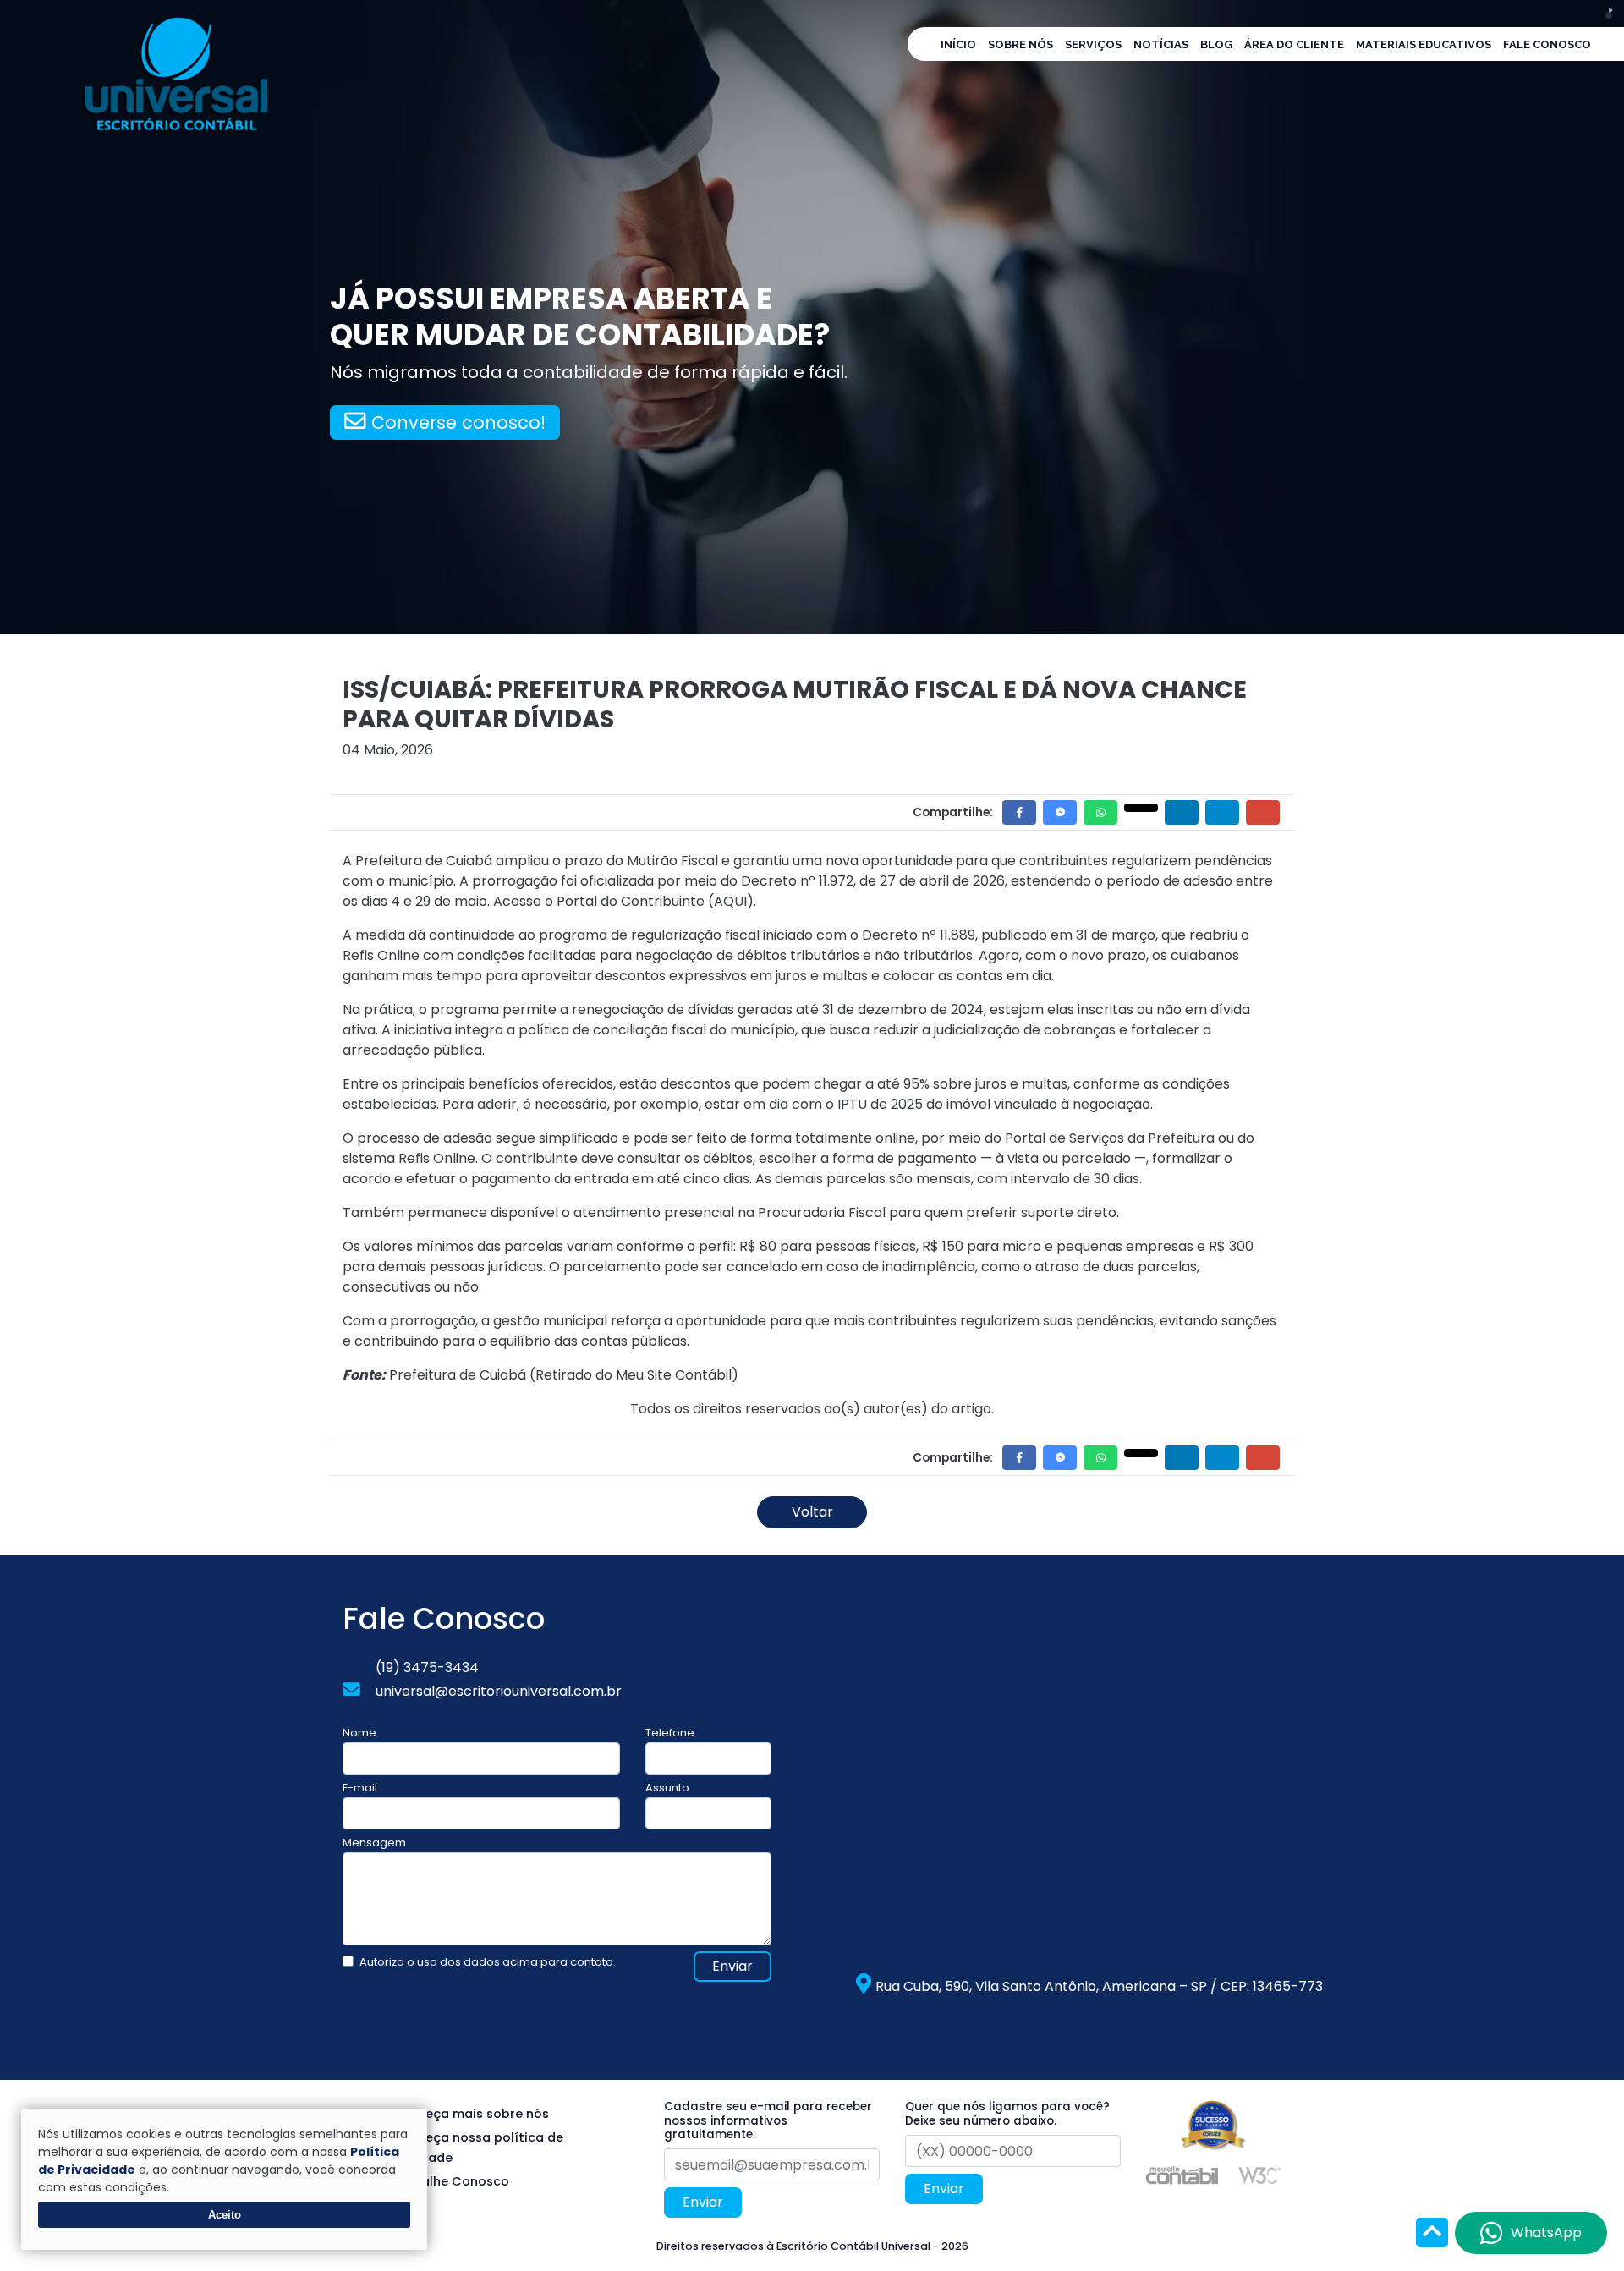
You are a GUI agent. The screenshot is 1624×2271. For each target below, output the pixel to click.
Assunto (667, 1788)
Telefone (670, 1733)
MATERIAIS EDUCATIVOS (1424, 44)
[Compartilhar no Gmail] (1263, 812)
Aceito (225, 2215)
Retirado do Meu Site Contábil (634, 1375)
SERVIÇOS (1093, 44)
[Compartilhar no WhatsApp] (1100, 812)
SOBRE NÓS (1020, 44)
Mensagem (374, 1843)
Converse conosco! (456, 422)
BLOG (1216, 44)
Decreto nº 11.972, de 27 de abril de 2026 (873, 881)
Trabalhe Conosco (450, 2181)
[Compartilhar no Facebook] (1019, 812)
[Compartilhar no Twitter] (1141, 808)
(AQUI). (732, 901)
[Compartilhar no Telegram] (1222, 812)
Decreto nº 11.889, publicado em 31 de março (1009, 935)
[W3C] (1260, 2174)
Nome (359, 1733)
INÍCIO (958, 44)
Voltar (812, 1512)
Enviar (732, 1966)
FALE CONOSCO (1547, 44)
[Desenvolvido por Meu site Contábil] (1182, 2174)
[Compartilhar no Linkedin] (1182, 812)
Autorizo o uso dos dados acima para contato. (488, 1962)
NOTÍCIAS (1161, 44)
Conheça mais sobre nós (470, 2114)
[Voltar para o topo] (1432, 2234)
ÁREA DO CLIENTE (1294, 44)
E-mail (360, 1788)
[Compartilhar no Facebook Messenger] (1060, 812)
